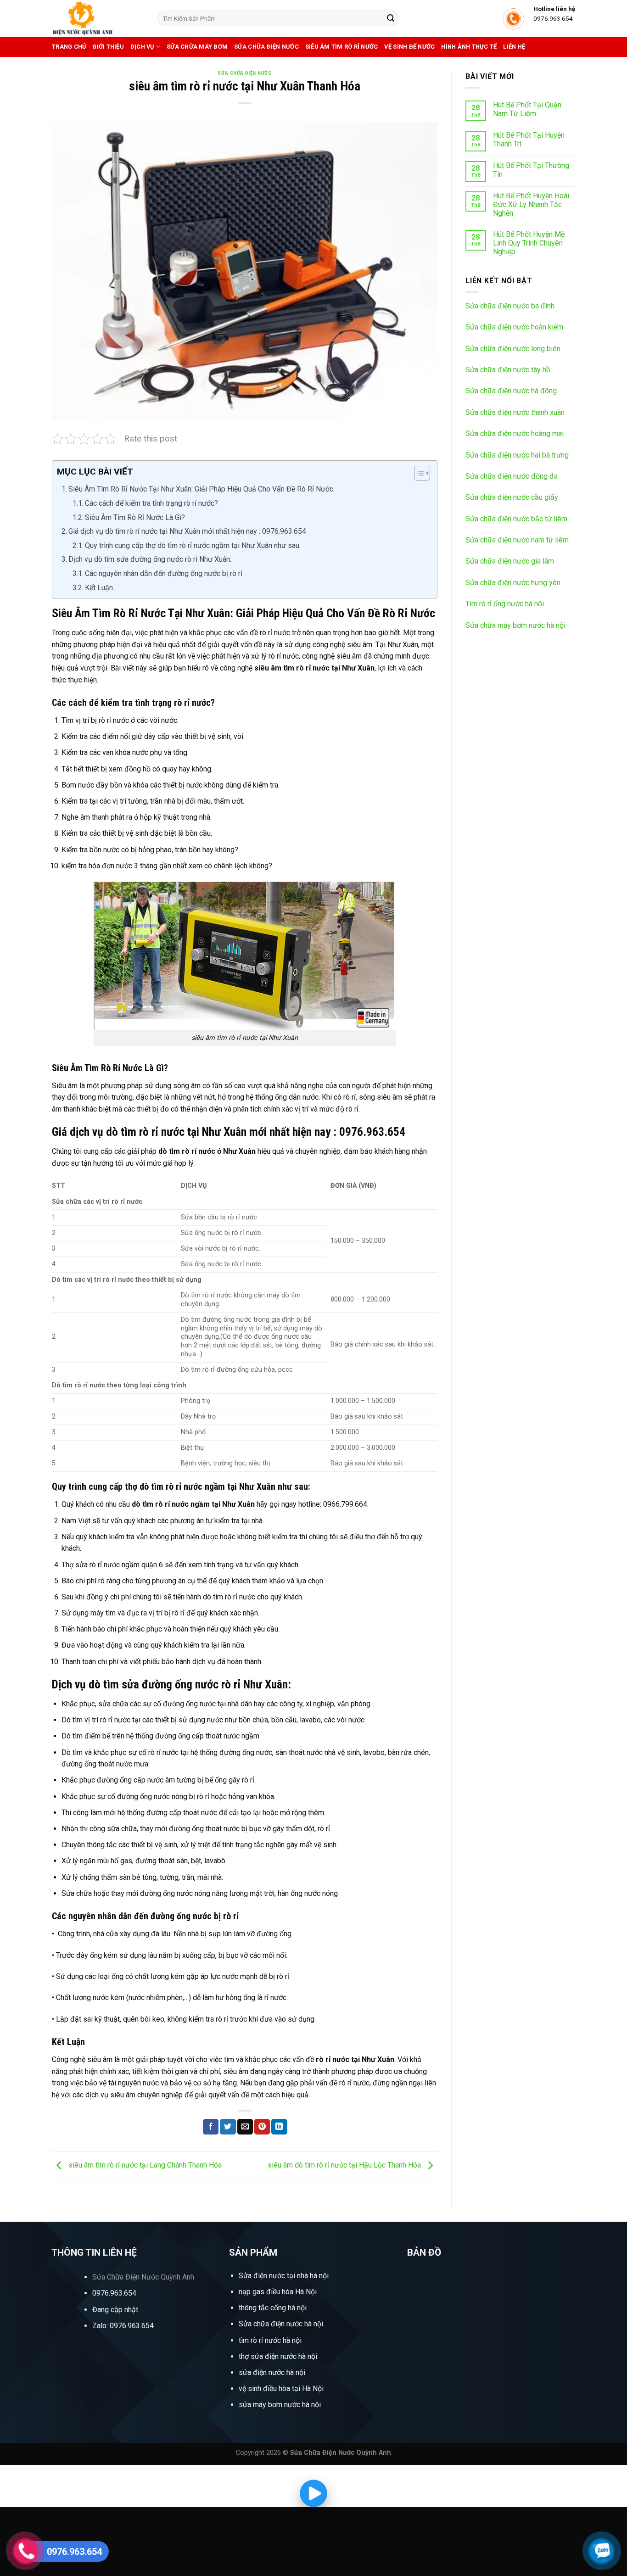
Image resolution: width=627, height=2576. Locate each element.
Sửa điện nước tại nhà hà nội (284, 2276)
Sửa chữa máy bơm (197, 47)
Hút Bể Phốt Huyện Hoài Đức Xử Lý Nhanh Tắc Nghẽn (531, 204)
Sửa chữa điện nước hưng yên (513, 583)
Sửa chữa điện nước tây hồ (508, 370)
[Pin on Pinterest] (262, 2127)
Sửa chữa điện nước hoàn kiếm (514, 327)
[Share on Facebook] (211, 2127)
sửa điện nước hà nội (272, 2372)
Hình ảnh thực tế (469, 47)
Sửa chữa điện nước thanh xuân (515, 412)
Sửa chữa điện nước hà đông (511, 391)
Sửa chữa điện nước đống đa (512, 476)
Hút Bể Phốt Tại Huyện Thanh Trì (529, 140)
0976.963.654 (114, 2293)
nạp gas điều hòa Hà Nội (278, 2292)
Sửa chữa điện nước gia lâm (510, 561)
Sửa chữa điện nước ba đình (510, 306)
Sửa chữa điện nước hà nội (281, 2324)
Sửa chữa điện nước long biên (513, 349)
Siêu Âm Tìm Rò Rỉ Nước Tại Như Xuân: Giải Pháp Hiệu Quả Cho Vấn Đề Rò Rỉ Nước (201, 489)
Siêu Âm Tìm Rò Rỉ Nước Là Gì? (135, 517)
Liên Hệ (514, 47)
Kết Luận (99, 588)
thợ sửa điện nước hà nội (279, 2356)
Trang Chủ (69, 47)
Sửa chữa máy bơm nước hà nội (515, 625)
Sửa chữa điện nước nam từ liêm (517, 540)
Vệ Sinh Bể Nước (409, 47)
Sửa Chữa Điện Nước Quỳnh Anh (143, 2277)
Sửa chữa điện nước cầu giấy (512, 497)
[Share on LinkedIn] (279, 2127)
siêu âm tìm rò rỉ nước (342, 47)
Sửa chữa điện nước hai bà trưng (517, 455)
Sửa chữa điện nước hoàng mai (515, 433)
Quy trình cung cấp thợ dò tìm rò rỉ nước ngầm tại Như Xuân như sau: (193, 545)
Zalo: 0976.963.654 (123, 2326)
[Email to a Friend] (245, 2127)
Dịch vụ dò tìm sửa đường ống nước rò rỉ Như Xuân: (150, 559)
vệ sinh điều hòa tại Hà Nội (281, 2389)
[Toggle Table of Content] (417, 473)
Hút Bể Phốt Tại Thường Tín (531, 170)
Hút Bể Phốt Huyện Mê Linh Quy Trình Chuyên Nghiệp (529, 243)
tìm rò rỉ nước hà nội (270, 2340)
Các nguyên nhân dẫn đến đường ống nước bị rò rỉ (165, 573)
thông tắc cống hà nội (273, 2308)
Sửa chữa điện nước (266, 47)
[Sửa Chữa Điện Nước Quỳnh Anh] (98, 18)
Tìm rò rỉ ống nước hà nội (505, 604)
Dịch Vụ (142, 47)
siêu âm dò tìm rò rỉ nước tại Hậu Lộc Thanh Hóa (345, 2165)
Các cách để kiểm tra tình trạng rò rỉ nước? (151, 503)
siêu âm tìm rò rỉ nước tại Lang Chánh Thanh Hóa (144, 2165)
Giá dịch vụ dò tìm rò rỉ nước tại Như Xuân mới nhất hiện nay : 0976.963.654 (187, 531)
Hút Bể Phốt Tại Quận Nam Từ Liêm (527, 109)
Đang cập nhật (115, 2310)
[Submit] (391, 18)
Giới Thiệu (108, 47)
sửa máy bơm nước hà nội (280, 2405)
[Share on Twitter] (228, 2127)
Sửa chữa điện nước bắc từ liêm (516, 519)
